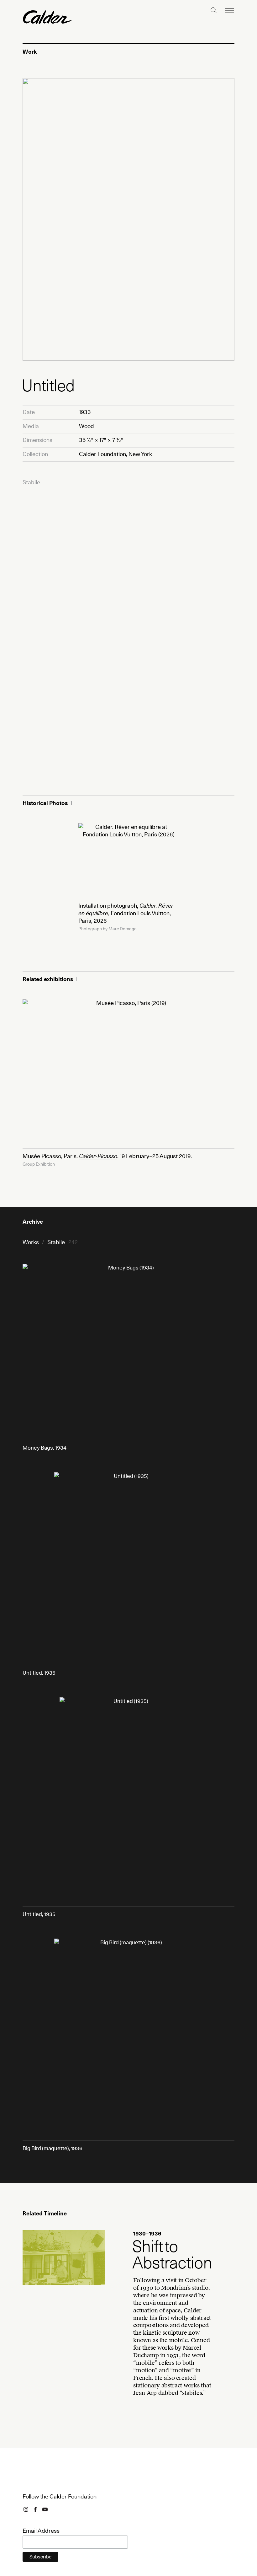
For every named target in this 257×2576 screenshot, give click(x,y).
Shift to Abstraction (172, 2255)
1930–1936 (36, 2234)
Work (30, 52)
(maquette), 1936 (52, 2148)
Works (31, 1242)
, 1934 (45, 1448)
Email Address (41, 2531)
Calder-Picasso (98, 1156)
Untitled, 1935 (39, 1673)
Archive (33, 1222)
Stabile (31, 482)
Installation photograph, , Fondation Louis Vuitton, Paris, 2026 (126, 913)
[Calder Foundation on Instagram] (26, 2509)
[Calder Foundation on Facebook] (35, 2509)
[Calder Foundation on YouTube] (45, 2509)
